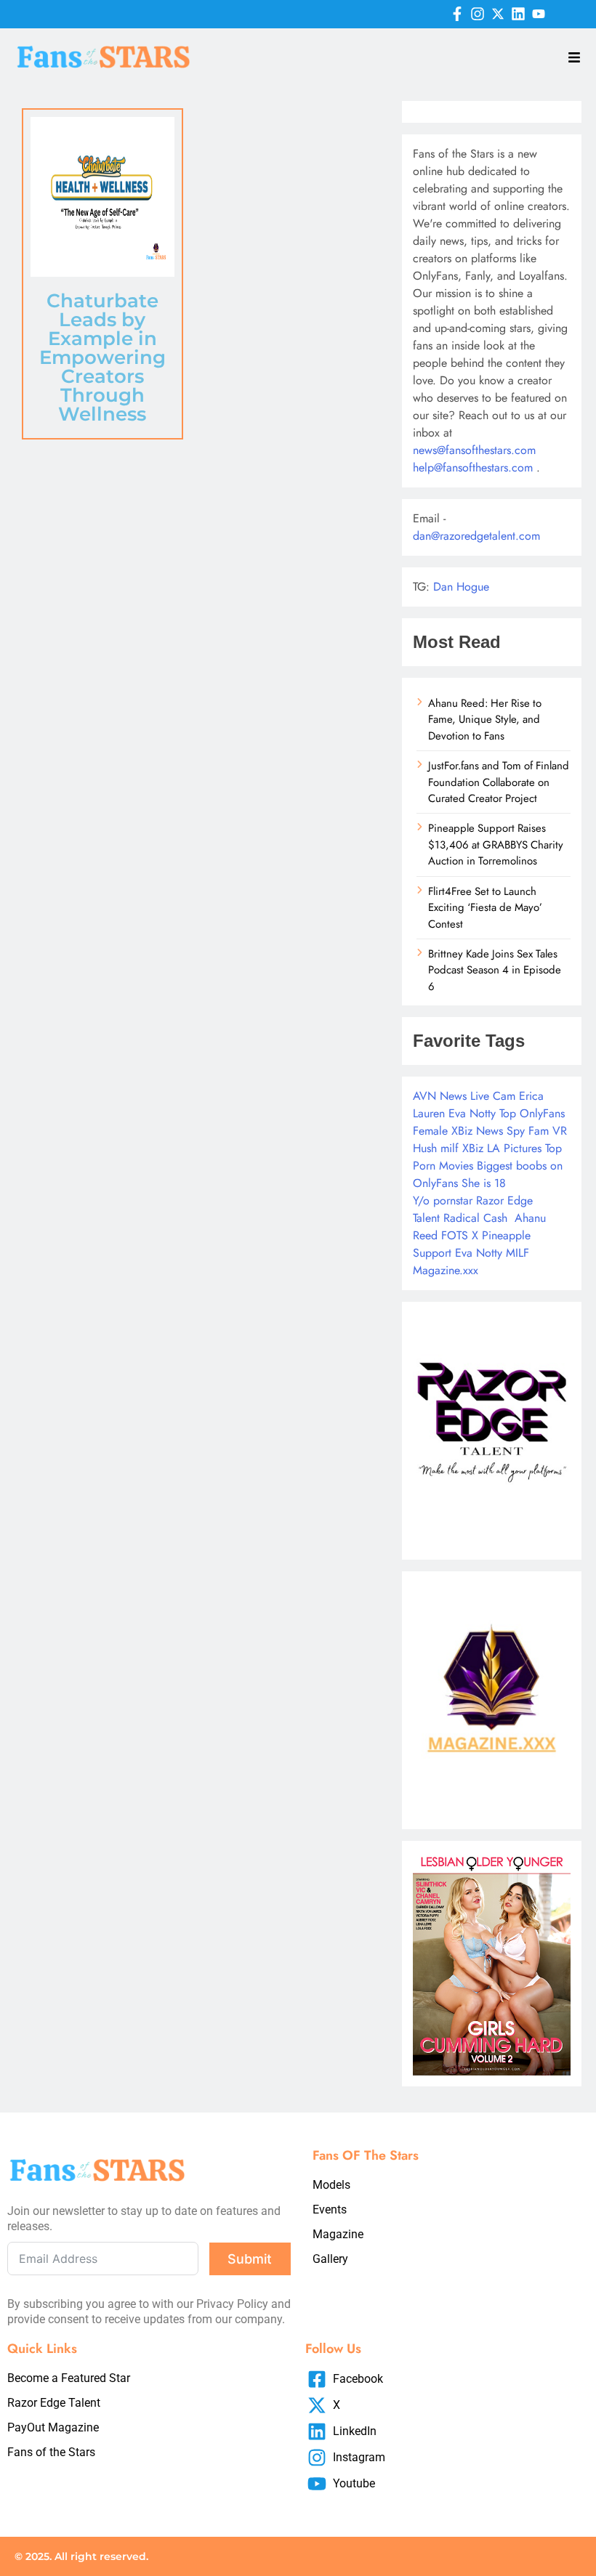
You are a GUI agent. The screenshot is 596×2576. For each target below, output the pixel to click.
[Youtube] (539, 14)
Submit (250, 2259)
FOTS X (460, 1235)
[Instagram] (478, 14)
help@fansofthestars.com (473, 467)
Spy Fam (528, 1131)
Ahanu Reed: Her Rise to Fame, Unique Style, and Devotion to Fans (485, 720)
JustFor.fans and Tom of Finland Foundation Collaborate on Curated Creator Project (499, 782)
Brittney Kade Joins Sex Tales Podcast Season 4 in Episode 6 (495, 970)
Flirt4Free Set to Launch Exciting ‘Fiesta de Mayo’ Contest (485, 908)
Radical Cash (475, 1218)
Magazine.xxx (446, 1270)
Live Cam (493, 1096)
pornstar (453, 1200)
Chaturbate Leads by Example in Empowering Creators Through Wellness (102, 357)
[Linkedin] (518, 14)
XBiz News (477, 1131)
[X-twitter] (498, 14)
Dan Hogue (461, 587)
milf (450, 1148)
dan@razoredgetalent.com (476, 536)
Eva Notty (472, 1113)
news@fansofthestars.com (474, 450)
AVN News (440, 1096)
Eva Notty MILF (492, 1253)
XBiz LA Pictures (502, 1148)
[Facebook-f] (457, 14)
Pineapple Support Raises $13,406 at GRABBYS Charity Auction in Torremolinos (496, 845)
